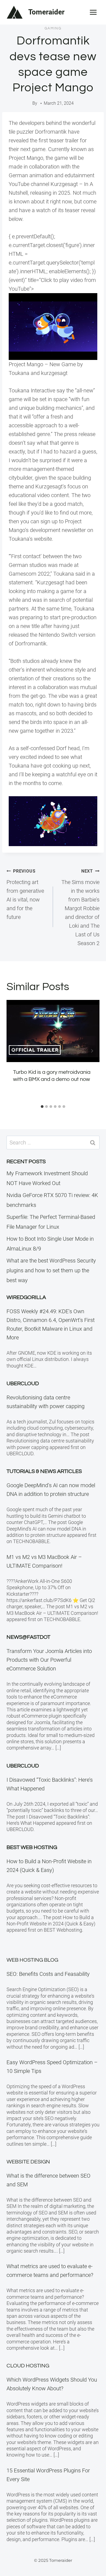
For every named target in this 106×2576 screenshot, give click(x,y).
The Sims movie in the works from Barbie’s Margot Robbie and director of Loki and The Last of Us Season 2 (80, 907)
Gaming (53, 28)
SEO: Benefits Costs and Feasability (48, 1974)
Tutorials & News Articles (44, 1471)
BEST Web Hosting (32, 1847)
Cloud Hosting (28, 2366)
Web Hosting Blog (32, 1960)
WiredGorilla (26, 1297)
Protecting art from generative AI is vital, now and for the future (25, 894)
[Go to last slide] (14, 1051)
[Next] (92, 1051)
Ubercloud (23, 1384)
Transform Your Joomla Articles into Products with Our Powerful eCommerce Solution (49, 1660)
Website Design (28, 2162)
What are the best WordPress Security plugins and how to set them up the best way (51, 1270)
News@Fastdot (28, 1637)
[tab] (42, 1107)
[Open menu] (93, 12)
